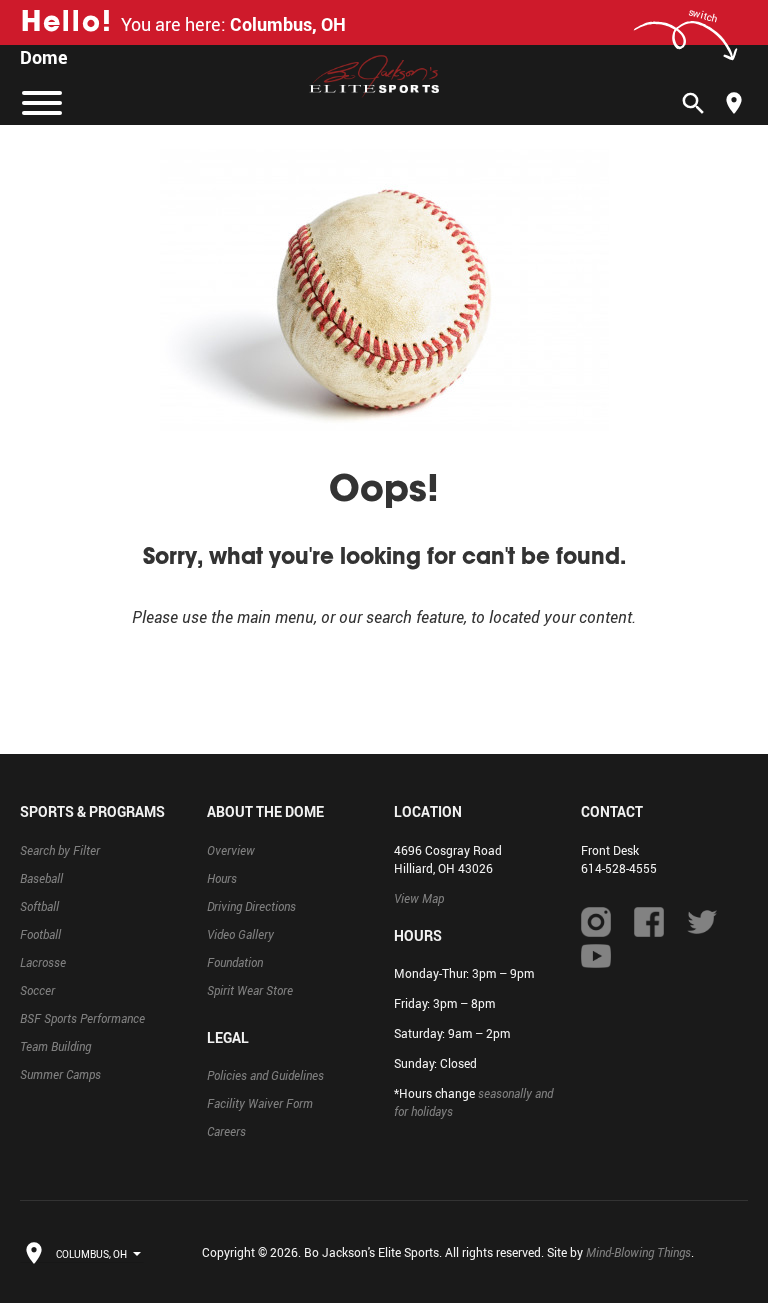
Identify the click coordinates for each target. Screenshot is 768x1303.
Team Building (55, 1046)
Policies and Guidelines (265, 1075)
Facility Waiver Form (260, 1103)
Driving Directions (251, 906)
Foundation (235, 962)
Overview (231, 850)
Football (40, 934)
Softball (39, 906)
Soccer (37, 990)
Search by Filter (60, 850)
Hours (222, 878)
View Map (419, 898)
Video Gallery (240, 934)
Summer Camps (60, 1074)
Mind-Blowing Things (638, 1252)
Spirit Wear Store (250, 990)
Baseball (41, 878)
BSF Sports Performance (82, 1018)
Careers (226, 1131)
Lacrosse (43, 962)
